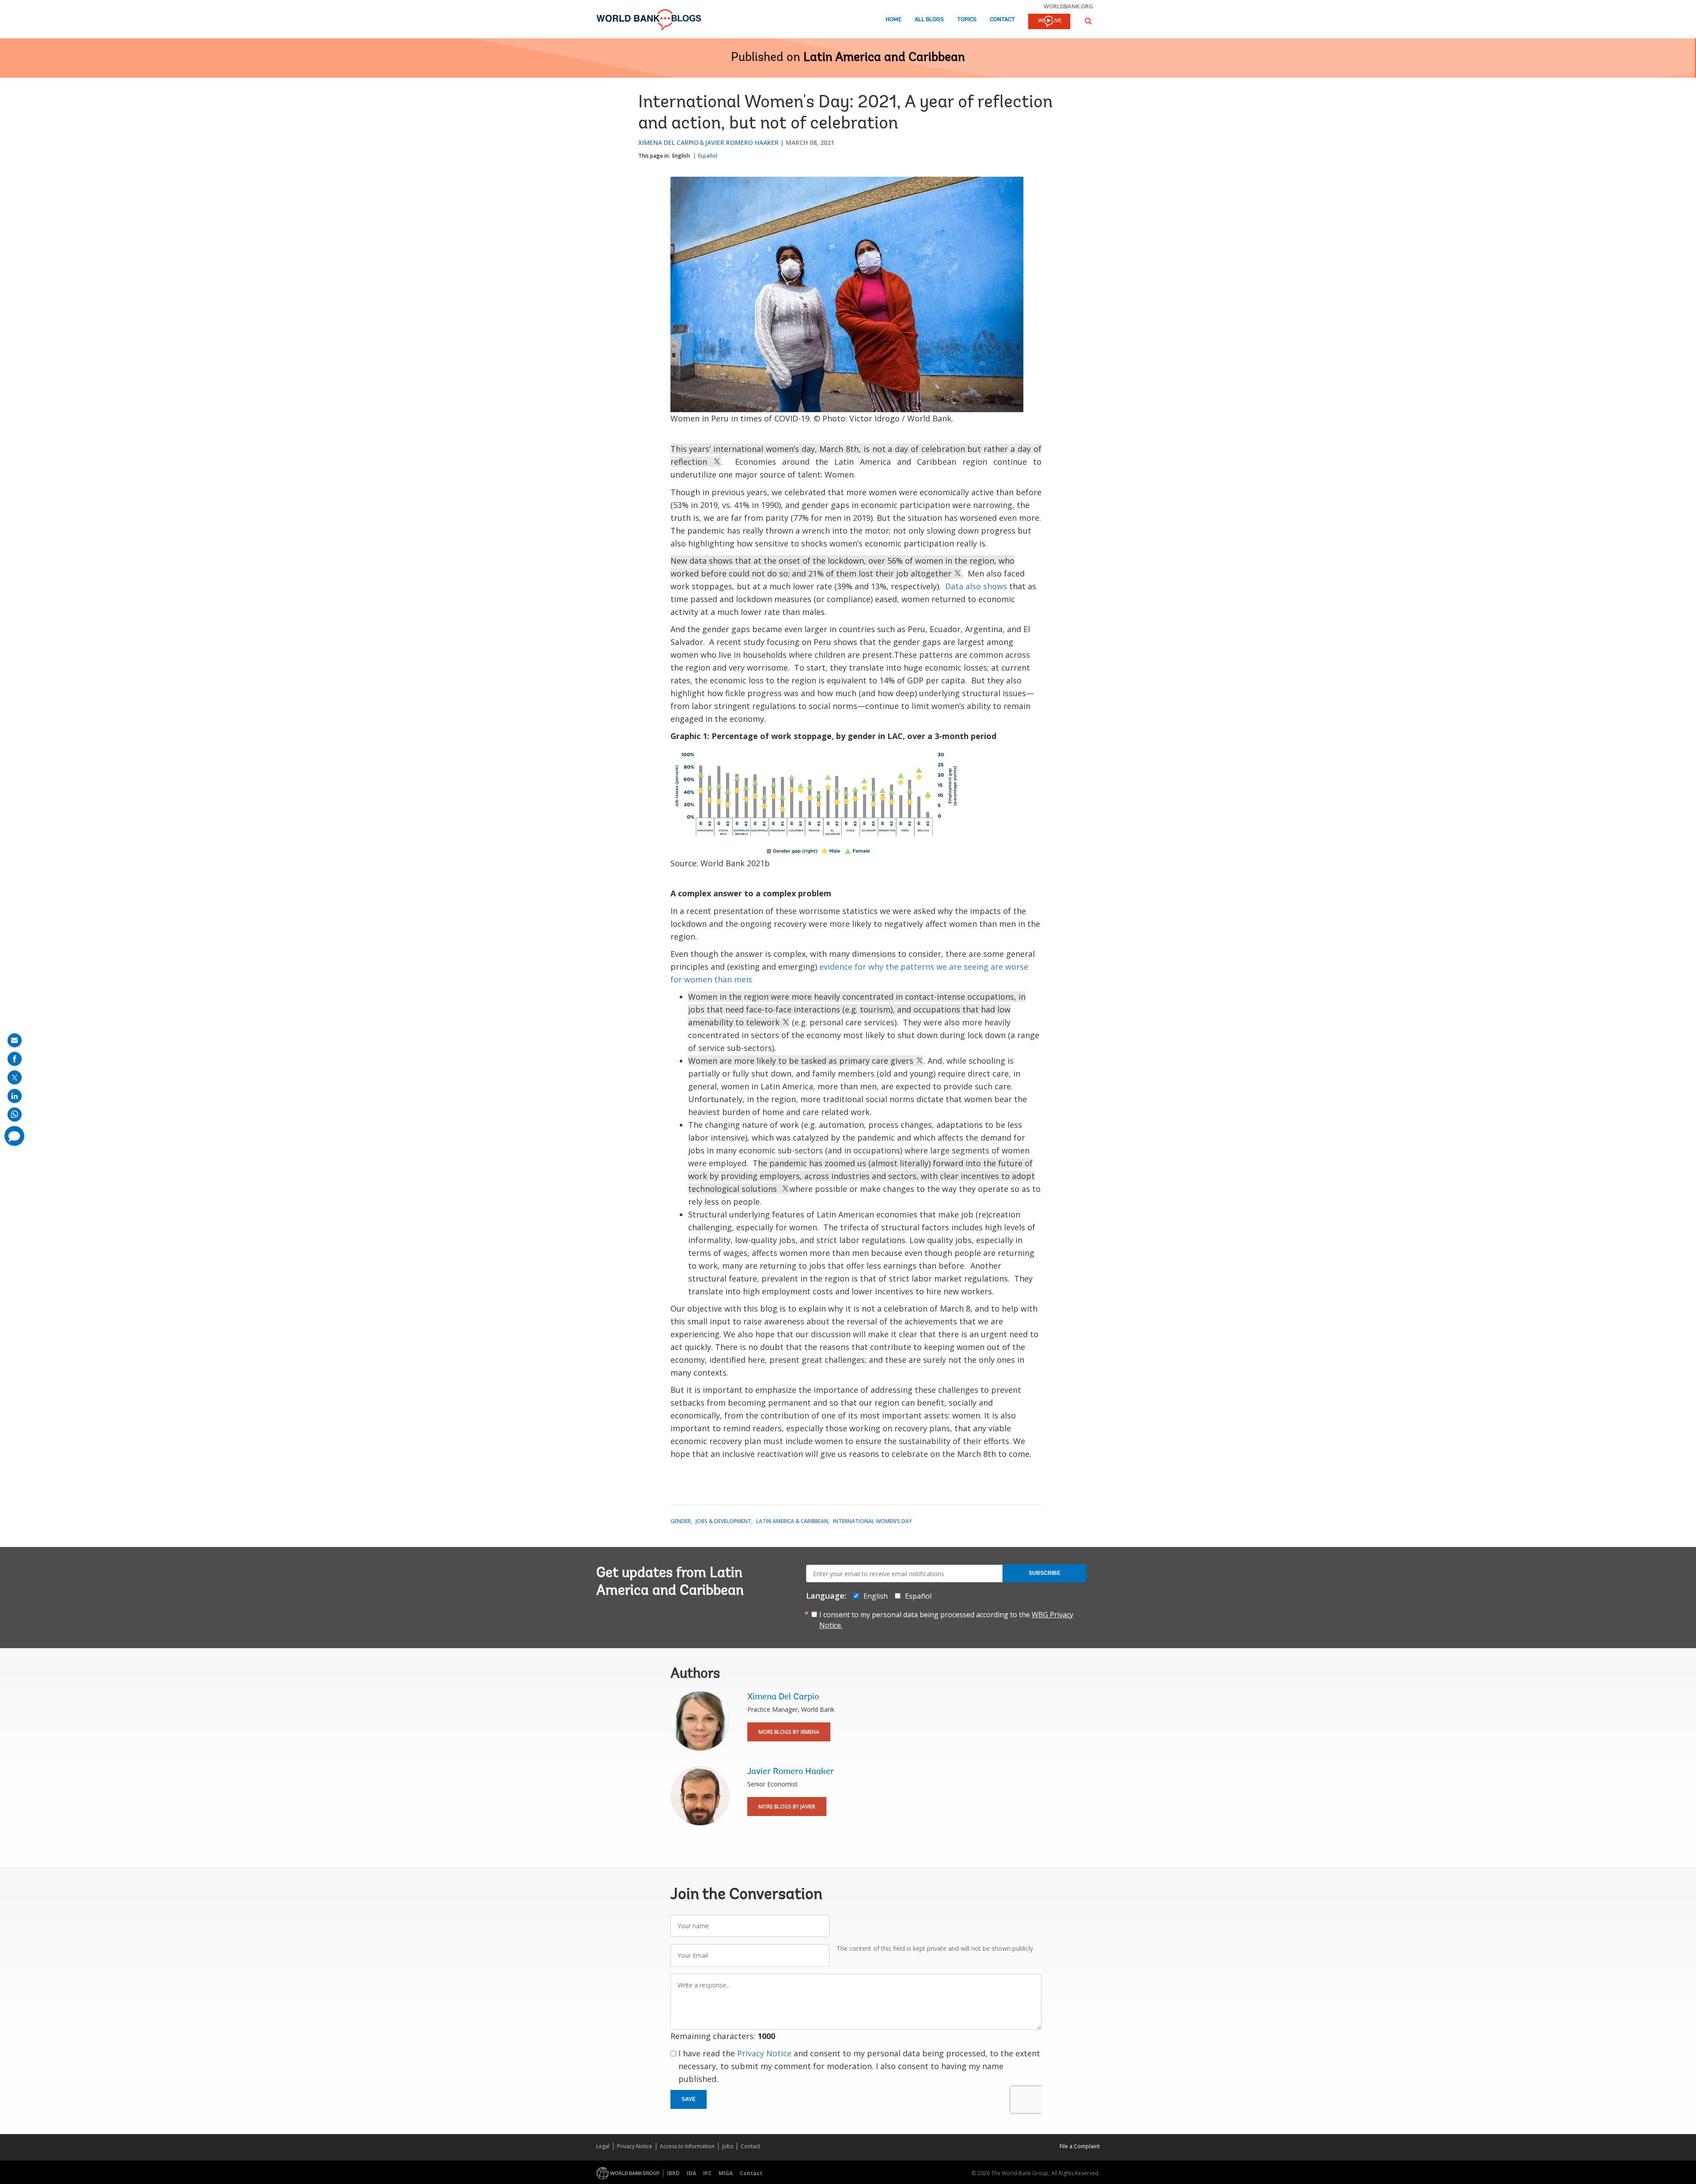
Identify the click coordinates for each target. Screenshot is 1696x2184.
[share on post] (15, 1077)
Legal (603, 2146)
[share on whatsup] (15, 1115)
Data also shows (975, 586)
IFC (707, 2173)
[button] (1088, 21)
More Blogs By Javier (787, 1807)
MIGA (726, 2173)
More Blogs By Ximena (789, 1732)
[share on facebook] (15, 1059)
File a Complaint (1080, 2146)
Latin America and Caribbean (884, 58)
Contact (1002, 20)
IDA (691, 2173)
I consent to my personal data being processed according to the (946, 1620)
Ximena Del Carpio (668, 142)
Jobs (728, 2146)
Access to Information (687, 2146)
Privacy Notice (764, 2053)
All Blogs (929, 20)
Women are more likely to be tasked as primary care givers (802, 1061)
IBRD (673, 2173)
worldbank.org (1068, 6)
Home (893, 20)
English (681, 156)
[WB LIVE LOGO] (1049, 22)
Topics (967, 20)
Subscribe (1045, 1573)
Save (689, 2099)
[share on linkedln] (15, 1096)
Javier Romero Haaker (742, 142)
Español (708, 156)
